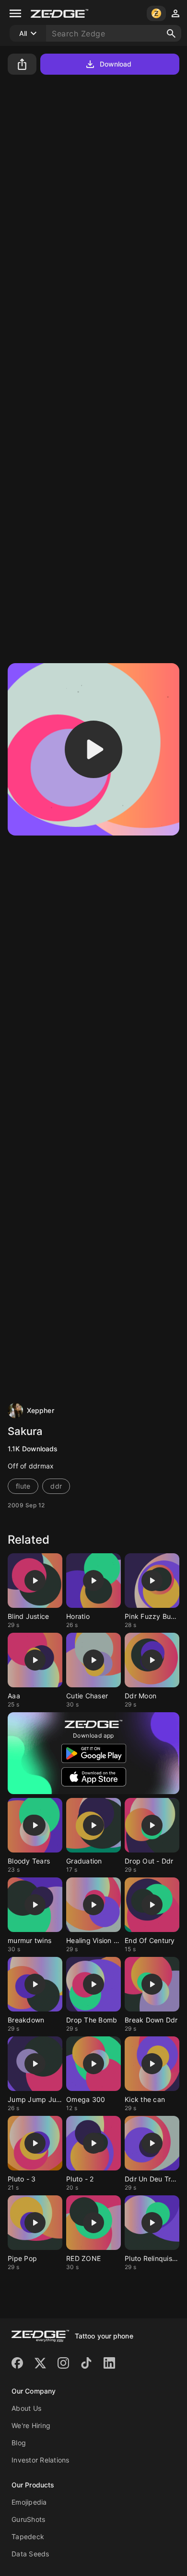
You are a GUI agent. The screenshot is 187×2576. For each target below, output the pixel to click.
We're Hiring (31, 2425)
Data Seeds (30, 2554)
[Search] (171, 34)
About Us (26, 2408)
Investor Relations (41, 2460)
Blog (19, 2443)
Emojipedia (29, 2502)
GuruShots (28, 2519)
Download (116, 64)
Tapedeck (28, 2536)
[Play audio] (93, 749)
